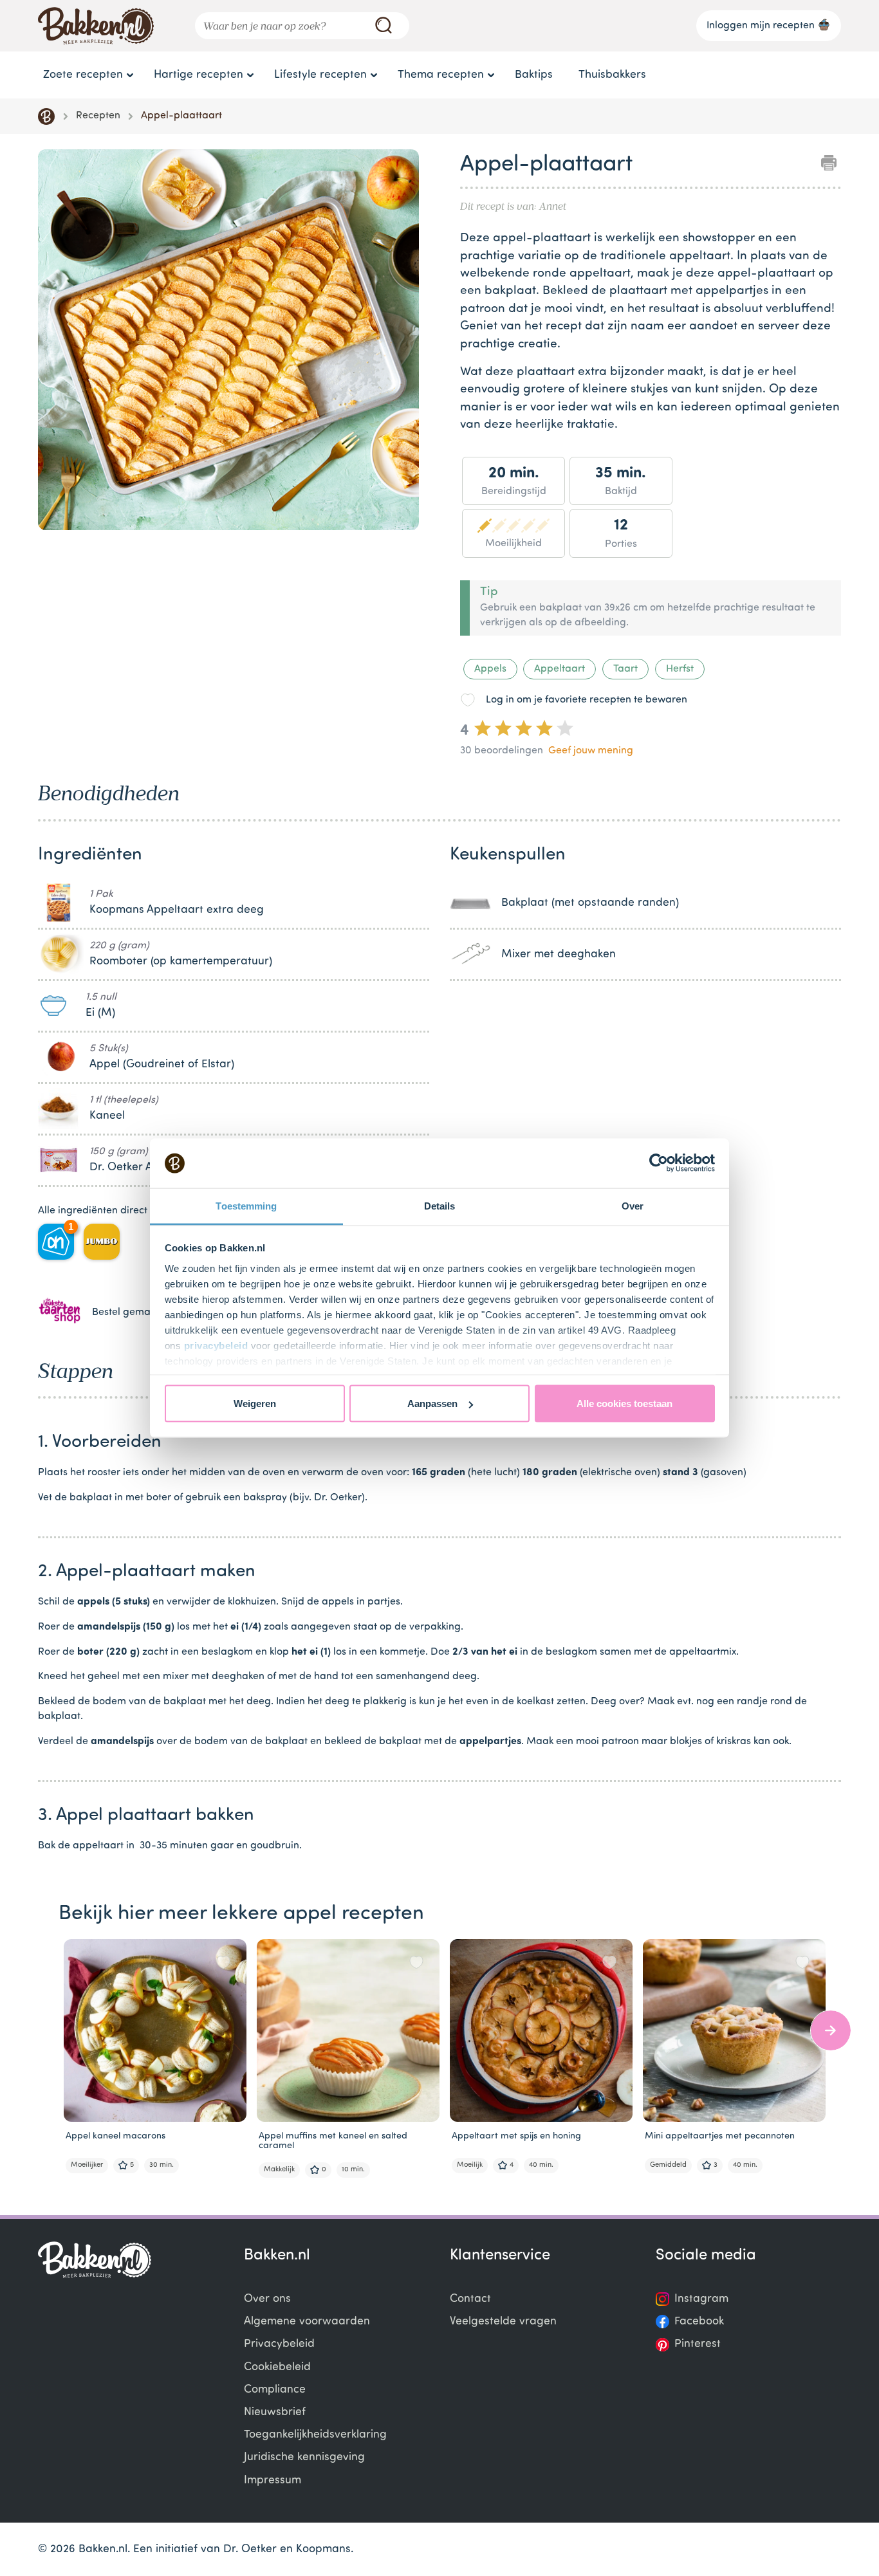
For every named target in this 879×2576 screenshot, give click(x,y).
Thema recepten (441, 75)
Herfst (680, 669)
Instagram (701, 2299)
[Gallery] (228, 342)
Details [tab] (440, 1205)
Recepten (98, 116)
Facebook (699, 2322)
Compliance (275, 2390)
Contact (470, 2299)
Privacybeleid (279, 2344)
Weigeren (255, 1403)
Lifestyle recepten (320, 75)
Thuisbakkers (612, 75)
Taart (625, 669)
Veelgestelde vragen (503, 2322)
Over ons (267, 2299)
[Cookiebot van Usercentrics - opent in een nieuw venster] (659, 1163)
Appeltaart (560, 669)
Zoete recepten (83, 75)
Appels (490, 669)
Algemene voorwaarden (307, 2322)
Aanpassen (432, 1403)
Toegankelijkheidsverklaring (315, 2435)
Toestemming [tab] (246, 1205)
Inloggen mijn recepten (761, 26)
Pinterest (698, 2344)
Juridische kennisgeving (304, 2457)
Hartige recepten (199, 75)
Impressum (273, 2480)
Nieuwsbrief (275, 2412)
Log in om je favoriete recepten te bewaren (587, 700)
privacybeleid (216, 1345)
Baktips (534, 75)
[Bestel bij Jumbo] (102, 1242)
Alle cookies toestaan (625, 1403)
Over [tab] (633, 1205)
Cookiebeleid (277, 2367)
